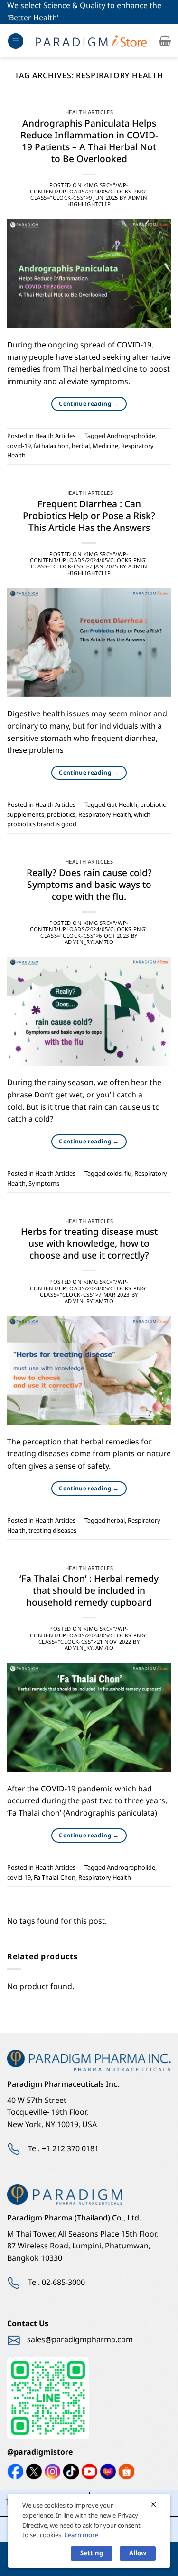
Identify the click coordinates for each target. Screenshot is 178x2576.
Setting (92, 2553)
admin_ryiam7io (89, 942)
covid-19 (19, 446)
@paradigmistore (40, 2452)
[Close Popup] (153, 2505)
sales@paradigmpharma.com (80, 2340)
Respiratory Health (105, 815)
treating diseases (52, 1531)
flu (128, 1174)
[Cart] (165, 41)
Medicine (105, 446)
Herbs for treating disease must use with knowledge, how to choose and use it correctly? (89, 1244)
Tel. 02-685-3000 (56, 2283)
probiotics (61, 815)
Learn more (81, 2535)
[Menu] (16, 41)
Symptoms (44, 1184)
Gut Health (122, 805)
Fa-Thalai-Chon (55, 1878)
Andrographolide (131, 436)
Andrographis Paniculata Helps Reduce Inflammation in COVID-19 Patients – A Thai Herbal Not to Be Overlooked (89, 142)
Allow (138, 2553)
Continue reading (89, 404)
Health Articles (89, 113)
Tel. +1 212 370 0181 (63, 2149)
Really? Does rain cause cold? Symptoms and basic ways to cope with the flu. (89, 885)
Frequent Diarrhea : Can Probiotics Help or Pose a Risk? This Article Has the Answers (89, 516)
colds (114, 1174)
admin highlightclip (108, 201)
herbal (81, 446)
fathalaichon (51, 446)
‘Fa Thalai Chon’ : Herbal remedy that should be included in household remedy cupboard (89, 1591)
